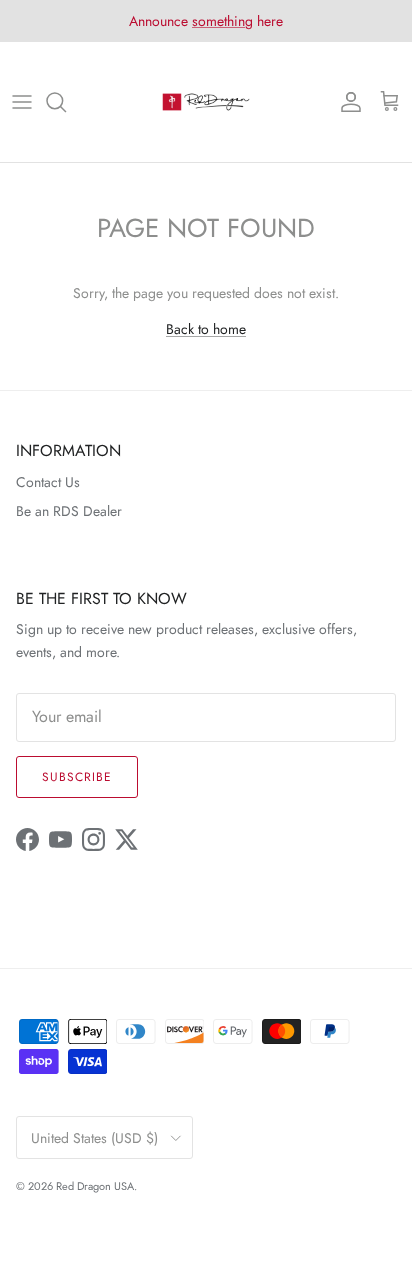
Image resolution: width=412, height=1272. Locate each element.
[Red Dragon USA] (206, 102)
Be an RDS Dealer (69, 511)
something (222, 21)
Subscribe (77, 777)
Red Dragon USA (95, 1186)
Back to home (206, 329)
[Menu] (22, 102)
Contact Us (48, 482)
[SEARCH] (66, 102)
